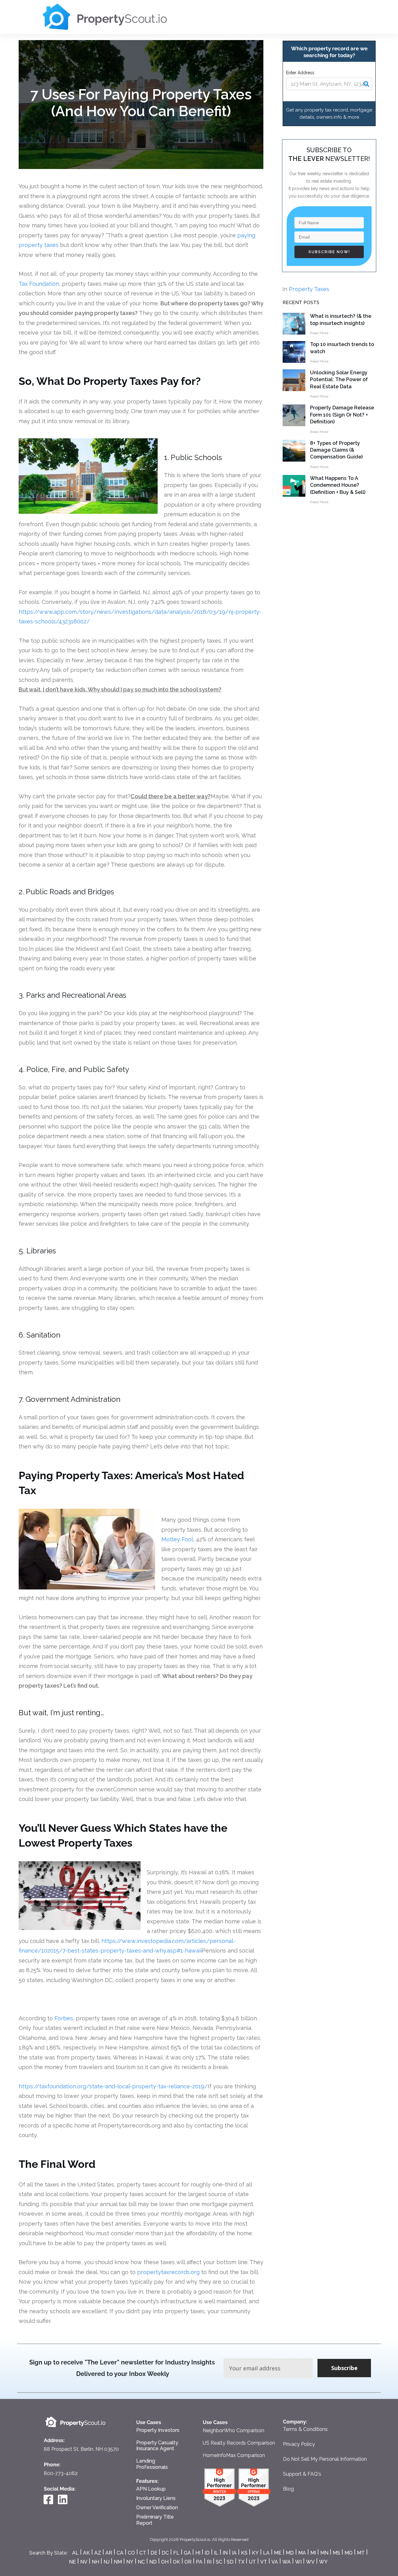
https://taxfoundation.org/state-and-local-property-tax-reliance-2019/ (113, 2086)
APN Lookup (151, 2489)
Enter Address (300, 73)
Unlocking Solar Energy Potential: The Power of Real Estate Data (339, 380)
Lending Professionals (152, 2464)
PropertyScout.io (195, 2540)
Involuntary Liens (156, 2498)
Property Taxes (309, 289)
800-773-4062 (61, 2473)
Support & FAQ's (302, 2474)
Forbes (64, 2018)
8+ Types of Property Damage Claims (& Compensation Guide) (336, 450)
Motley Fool (177, 1539)
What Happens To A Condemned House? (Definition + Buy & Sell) (338, 485)
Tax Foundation (39, 284)
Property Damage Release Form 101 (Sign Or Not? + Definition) (342, 415)
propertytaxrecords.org (168, 2272)
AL (75, 2553)
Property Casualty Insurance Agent (157, 2446)
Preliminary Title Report (155, 2520)
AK (86, 2553)
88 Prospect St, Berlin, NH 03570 (82, 2449)
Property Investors (158, 2430)
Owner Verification (157, 2508)
